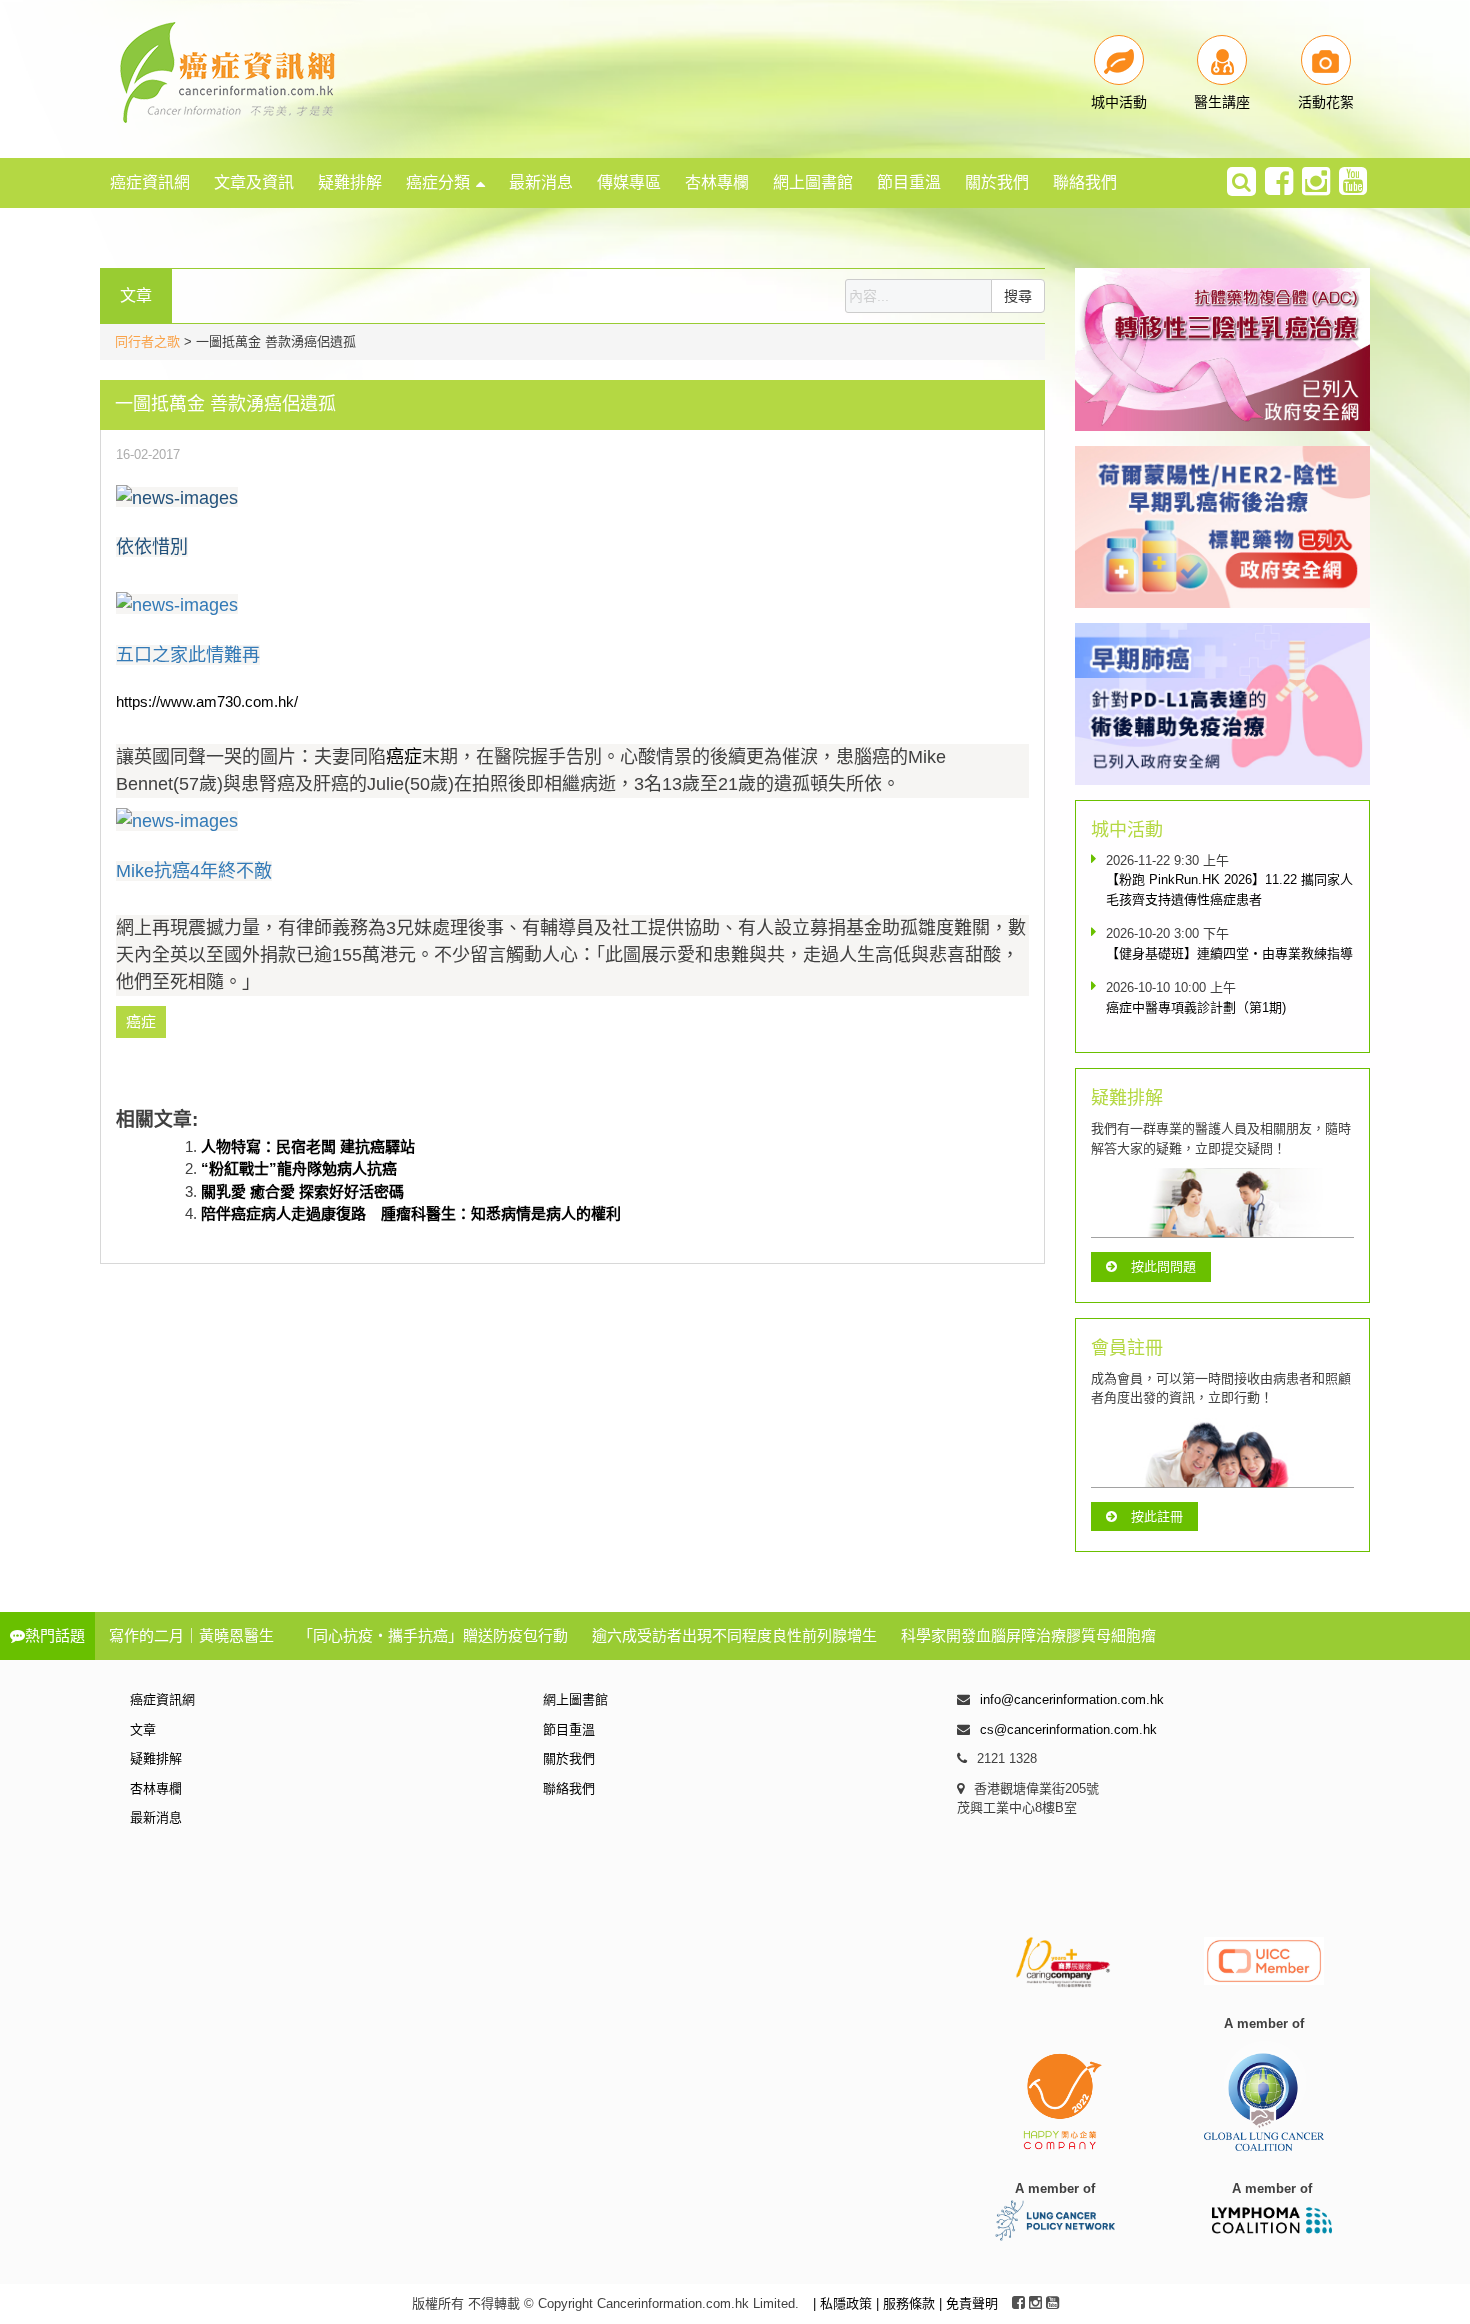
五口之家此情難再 (188, 655)
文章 (143, 1729)
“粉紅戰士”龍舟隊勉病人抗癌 (299, 1168)
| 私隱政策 (844, 2303)
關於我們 (997, 182)
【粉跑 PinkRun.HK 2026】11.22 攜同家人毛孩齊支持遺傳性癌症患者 (1229, 889)
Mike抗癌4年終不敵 (194, 871)
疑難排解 (350, 182)
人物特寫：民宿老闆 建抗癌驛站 (308, 1146)
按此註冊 (1157, 1516)
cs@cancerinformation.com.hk (1068, 1729)
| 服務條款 (907, 2303)
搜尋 (1018, 296)
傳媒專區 (629, 182)
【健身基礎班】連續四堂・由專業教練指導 (1229, 953)
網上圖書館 (813, 182)
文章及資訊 (254, 182)
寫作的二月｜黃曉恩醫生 (191, 1635)
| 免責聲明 (968, 2303)
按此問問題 (1163, 1266)
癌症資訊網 (150, 182)
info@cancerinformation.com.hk (1072, 1699)
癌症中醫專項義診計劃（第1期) (1196, 1007)
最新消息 (541, 182)
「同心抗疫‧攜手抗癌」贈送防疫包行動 (433, 1635)
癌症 (404, 757)
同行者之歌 (147, 341)
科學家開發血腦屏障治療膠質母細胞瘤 (1028, 1635)
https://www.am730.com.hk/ (207, 701)
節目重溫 (909, 182)
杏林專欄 (717, 182)
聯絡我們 (1085, 182)
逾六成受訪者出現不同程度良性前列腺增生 (734, 1635)
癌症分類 (438, 182)
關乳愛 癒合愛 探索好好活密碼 (302, 1191)
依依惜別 (152, 547)
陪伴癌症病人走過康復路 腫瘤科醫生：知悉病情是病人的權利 (411, 1213)
